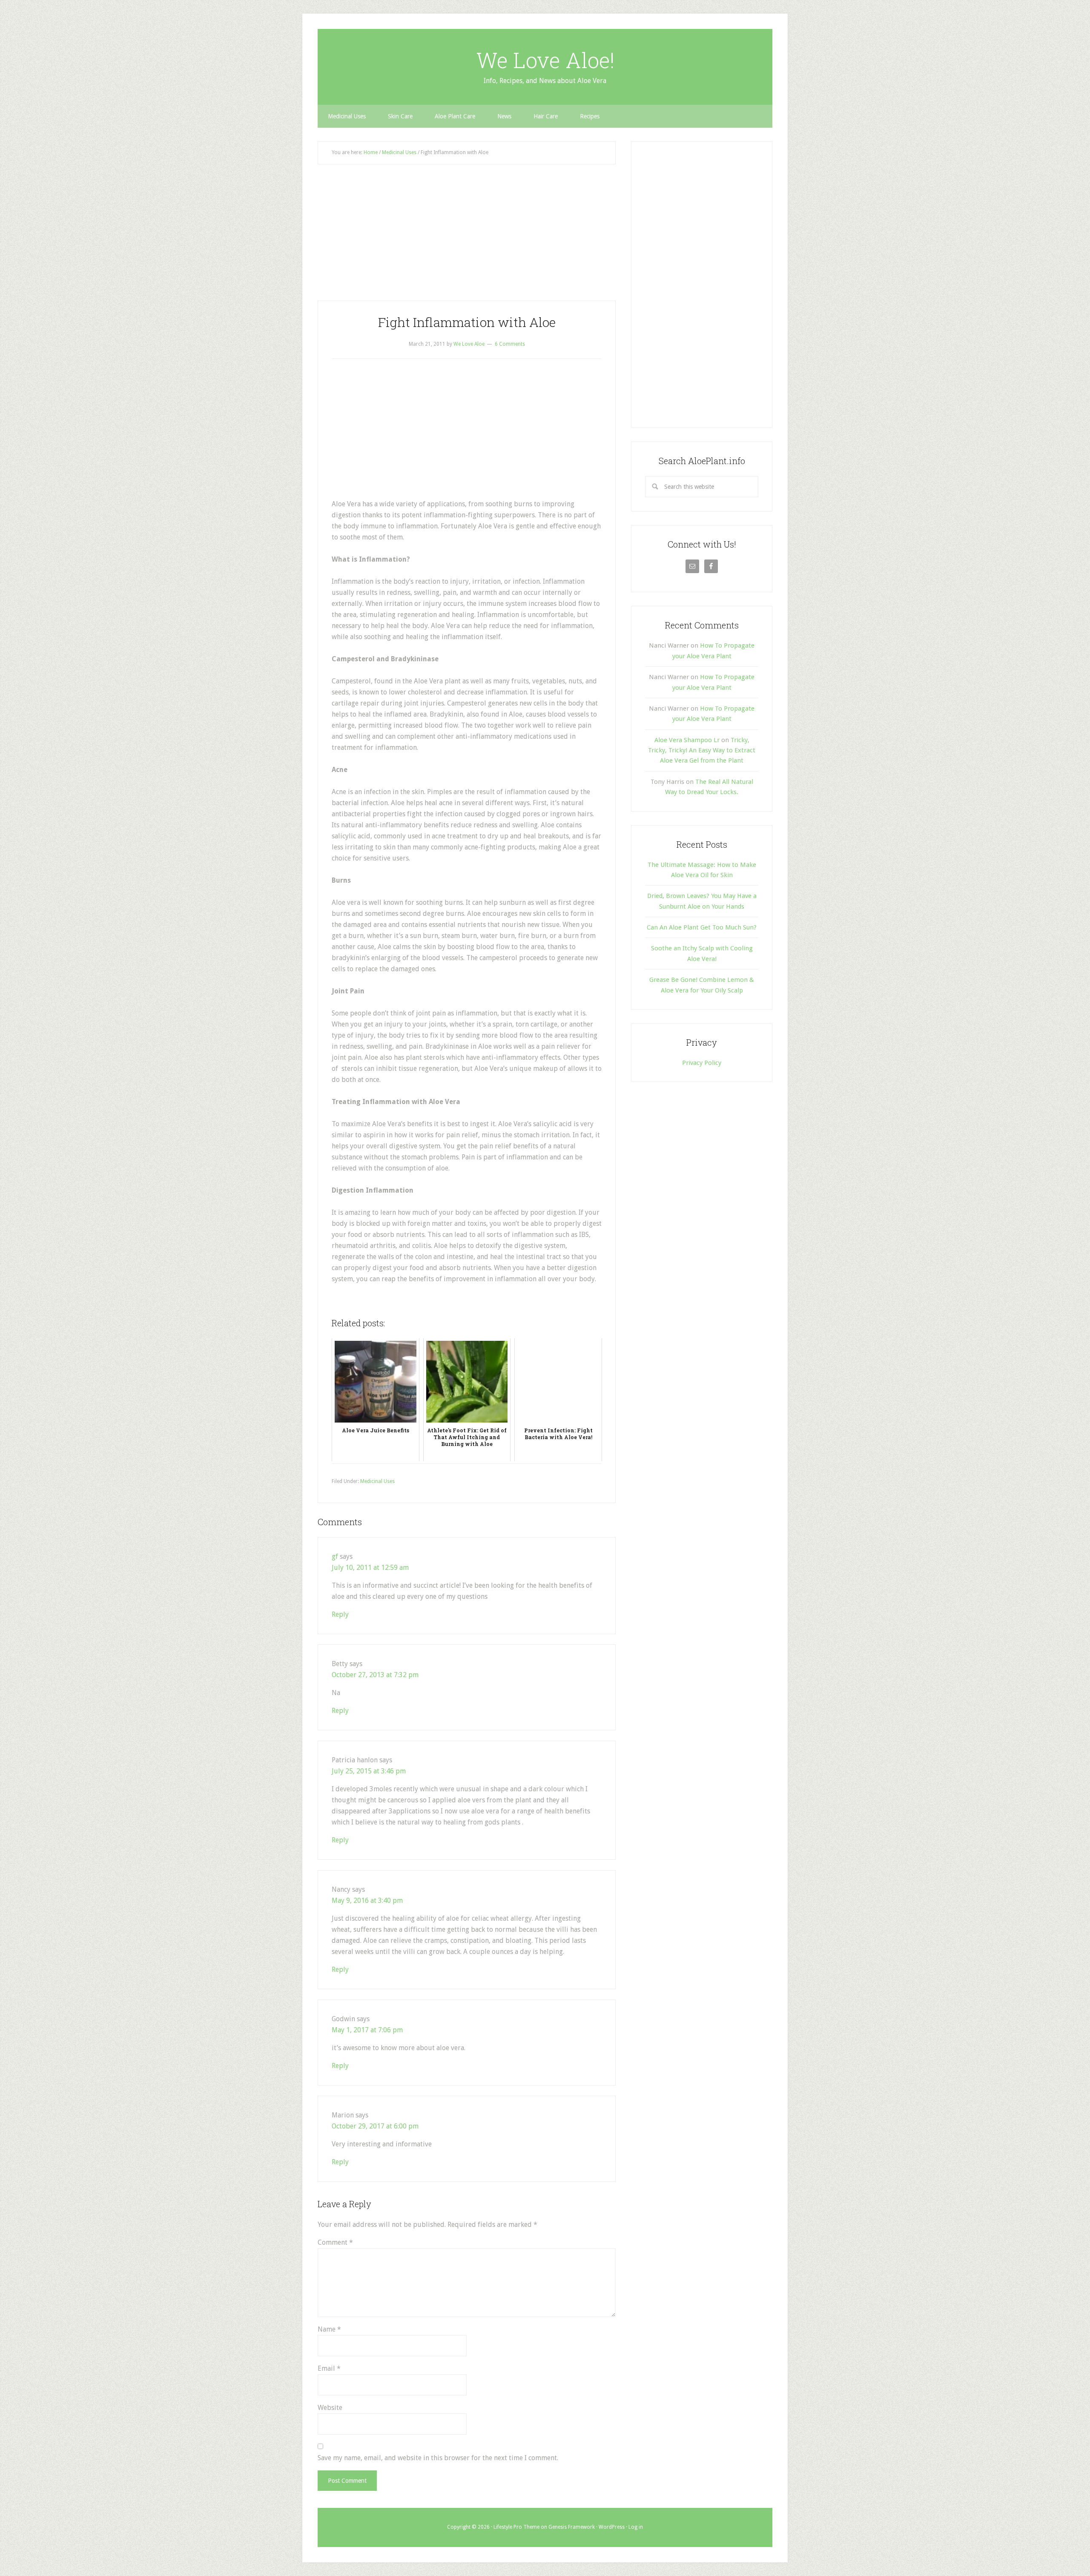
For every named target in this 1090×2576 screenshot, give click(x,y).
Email (329, 2368)
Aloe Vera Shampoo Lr (687, 740)
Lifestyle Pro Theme (516, 2527)
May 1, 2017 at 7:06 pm (367, 2030)
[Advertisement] (467, 238)
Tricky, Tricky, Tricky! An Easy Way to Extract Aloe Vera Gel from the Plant (702, 750)
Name (329, 2329)
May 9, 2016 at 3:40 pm (367, 1900)
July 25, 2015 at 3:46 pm (369, 1771)
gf (335, 1556)
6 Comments (510, 344)
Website (330, 2408)
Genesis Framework (572, 2527)
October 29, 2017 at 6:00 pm (375, 2126)
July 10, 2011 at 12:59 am (370, 1568)
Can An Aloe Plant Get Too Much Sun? (702, 927)
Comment (335, 2242)
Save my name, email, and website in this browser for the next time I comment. (438, 2458)
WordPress (612, 2527)
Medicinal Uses (377, 1481)
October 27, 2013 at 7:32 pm (375, 1675)
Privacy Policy (702, 1063)
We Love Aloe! (545, 60)
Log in (636, 2527)
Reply (340, 1614)
